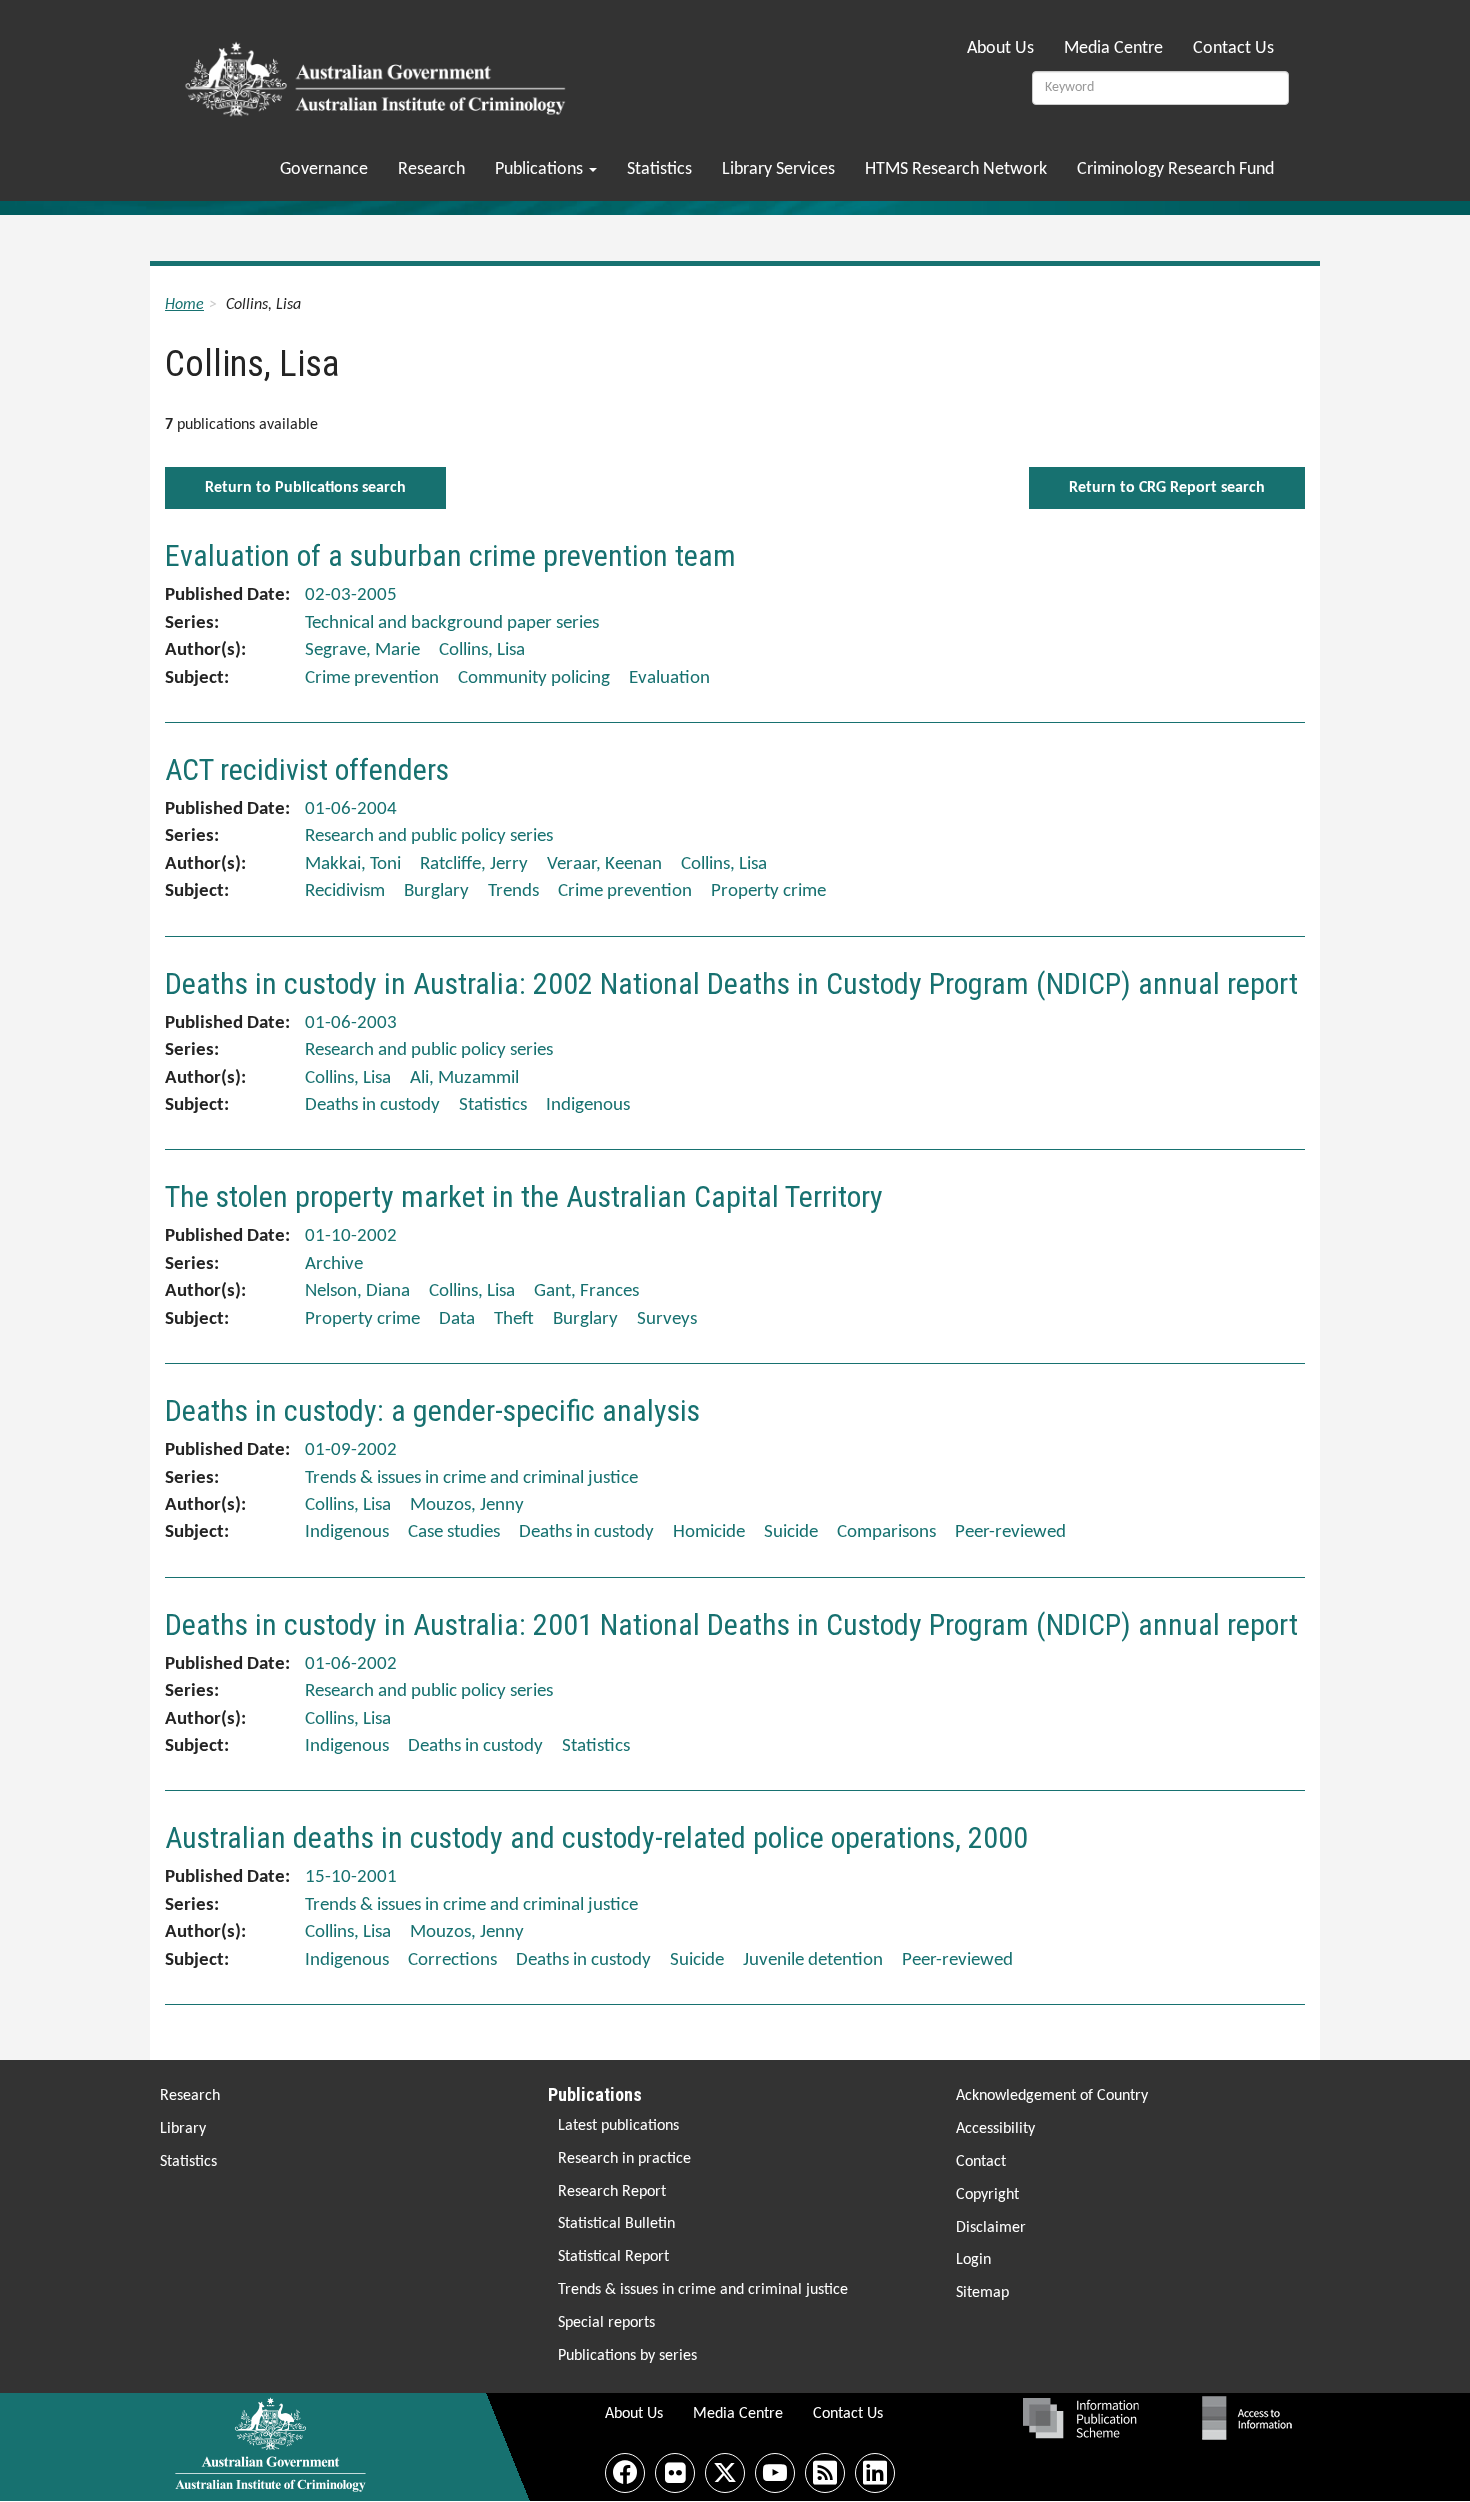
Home (184, 305)
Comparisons (886, 1532)
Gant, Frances (586, 1291)
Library (183, 2129)
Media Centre (1113, 48)
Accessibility (995, 2129)
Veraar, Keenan (604, 864)
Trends (513, 891)
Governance (324, 169)
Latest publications (618, 2126)
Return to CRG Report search (1167, 488)
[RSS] (825, 2473)
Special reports (606, 2323)
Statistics (659, 169)
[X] (725, 2473)
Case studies (454, 1532)
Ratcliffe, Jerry (474, 864)
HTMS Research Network (956, 169)
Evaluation (669, 678)
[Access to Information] (1252, 2418)
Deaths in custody (372, 1105)
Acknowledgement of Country (1052, 2096)
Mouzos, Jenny (467, 1505)
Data (457, 1319)
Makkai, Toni (353, 864)
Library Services (778, 169)
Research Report (612, 2192)
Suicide (791, 1532)
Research (431, 169)
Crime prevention (372, 678)
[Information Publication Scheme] (1080, 2418)
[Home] (378, 73)
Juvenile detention (813, 1960)
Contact (981, 2162)
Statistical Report (613, 2257)
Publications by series (627, 2356)
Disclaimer (991, 2228)
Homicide (709, 1532)
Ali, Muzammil (464, 1078)
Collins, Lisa (482, 650)
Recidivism (345, 891)
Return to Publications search (305, 488)
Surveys (667, 1319)
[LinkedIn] (875, 2473)
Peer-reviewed (1010, 1532)
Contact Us (1233, 48)
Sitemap (982, 2293)
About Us (1000, 48)
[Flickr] (675, 2473)
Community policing (534, 678)
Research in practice (624, 2159)
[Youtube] (775, 2473)
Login (973, 2260)
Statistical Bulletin (616, 2224)
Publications (541, 169)
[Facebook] (625, 2473)
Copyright (987, 2195)
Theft (514, 1319)
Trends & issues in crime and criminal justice (703, 2290)
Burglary (436, 891)
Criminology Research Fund (1175, 169)
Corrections (452, 1960)
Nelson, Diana (357, 1291)
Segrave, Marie (362, 650)
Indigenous (588, 1105)
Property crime (768, 891)
